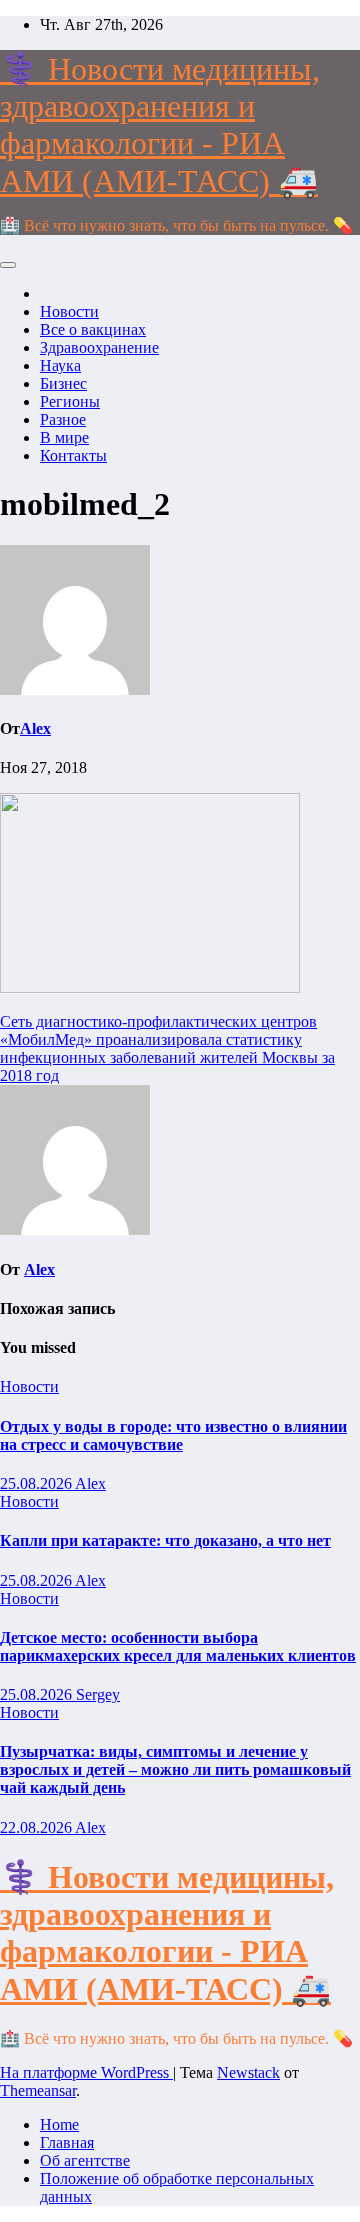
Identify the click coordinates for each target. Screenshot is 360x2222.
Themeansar (38, 2090)
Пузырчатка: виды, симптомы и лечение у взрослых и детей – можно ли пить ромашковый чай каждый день (175, 1769)
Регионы (70, 401)
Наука (60, 365)
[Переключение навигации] (8, 265)
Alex (35, 728)
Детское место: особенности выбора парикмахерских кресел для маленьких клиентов (178, 1646)
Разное (63, 419)
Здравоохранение (99, 347)
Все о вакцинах (93, 329)
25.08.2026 (37, 1483)
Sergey (98, 1694)
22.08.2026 (37, 1827)
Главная (67, 2142)
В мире (64, 437)
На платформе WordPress (86, 2072)
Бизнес (63, 383)
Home (59, 2124)
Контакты (73, 455)
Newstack (248, 2072)
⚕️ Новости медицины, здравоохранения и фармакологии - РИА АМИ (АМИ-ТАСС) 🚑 (160, 125)
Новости (69, 311)
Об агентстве (85, 2160)
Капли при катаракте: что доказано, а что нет (165, 1540)
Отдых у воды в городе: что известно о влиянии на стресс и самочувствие (173, 1435)
